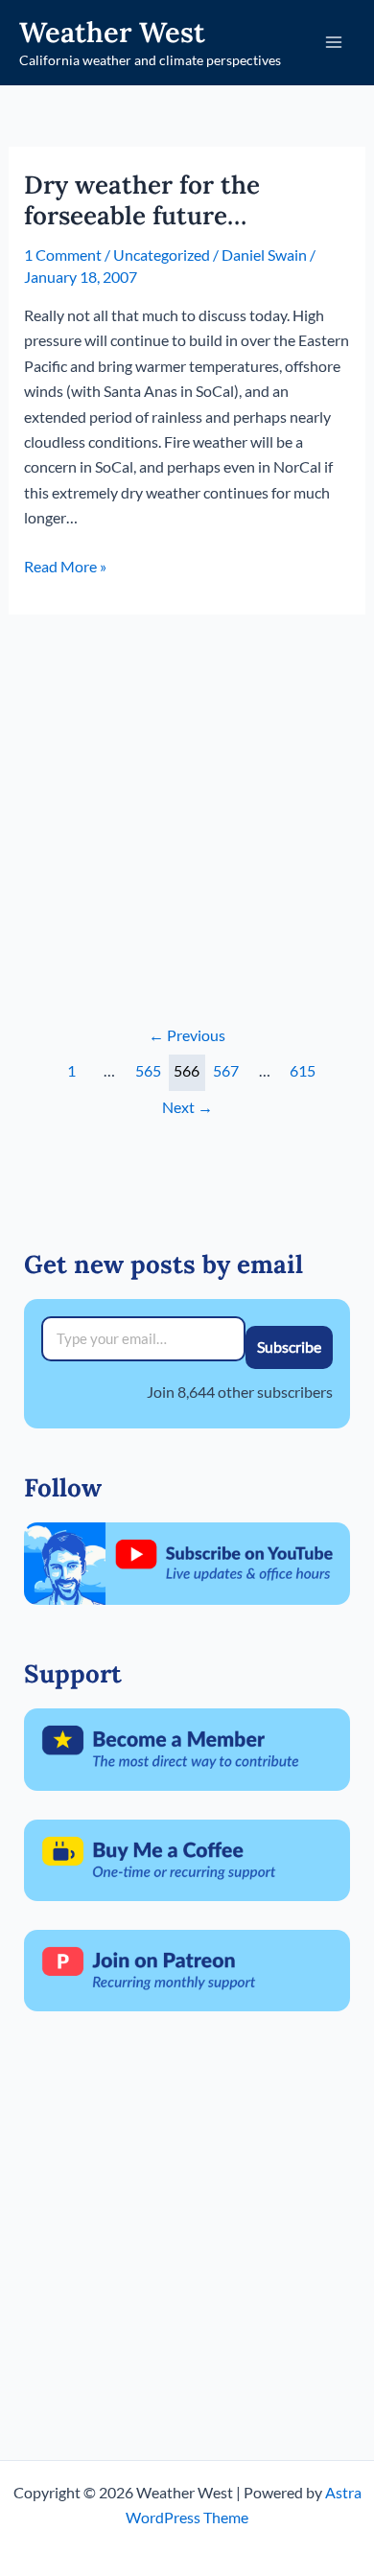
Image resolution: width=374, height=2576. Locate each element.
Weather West (112, 32)
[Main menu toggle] (334, 42)
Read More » (65, 568)
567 (226, 1070)
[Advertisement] (187, 801)
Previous (187, 1035)
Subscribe (289, 1346)
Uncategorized (162, 255)
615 (303, 1070)
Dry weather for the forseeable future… (142, 200)
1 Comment (63, 255)
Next (187, 1107)
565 (148, 1070)
